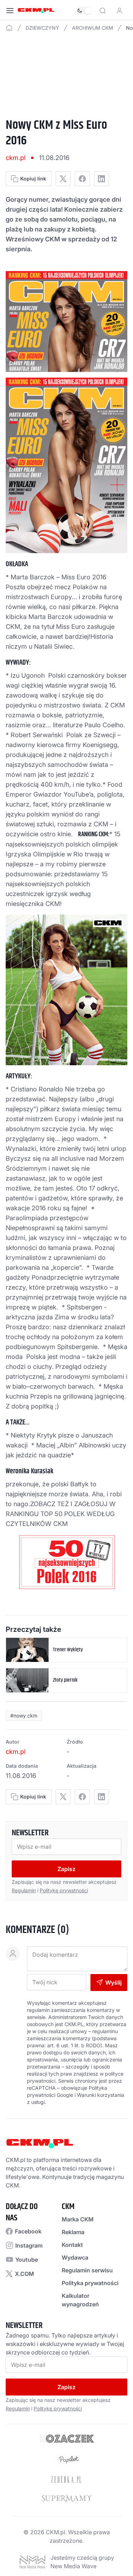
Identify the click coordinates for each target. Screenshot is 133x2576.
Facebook (28, 2231)
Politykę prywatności (64, 1890)
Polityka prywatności (90, 2283)
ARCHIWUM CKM (93, 28)
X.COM (24, 2274)
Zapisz (66, 1869)
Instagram (29, 2245)
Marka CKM (78, 2219)
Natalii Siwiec (53, 646)
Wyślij (113, 1983)
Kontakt (72, 2245)
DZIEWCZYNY (42, 28)
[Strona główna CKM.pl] (36, 11)
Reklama (73, 2232)
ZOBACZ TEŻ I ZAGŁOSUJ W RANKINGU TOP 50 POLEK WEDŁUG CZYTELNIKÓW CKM (61, 1514)
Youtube (27, 2260)
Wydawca (75, 2257)
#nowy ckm (24, 1716)
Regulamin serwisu (87, 2270)
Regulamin (24, 1890)
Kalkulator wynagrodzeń (80, 2300)
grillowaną (79, 1396)
